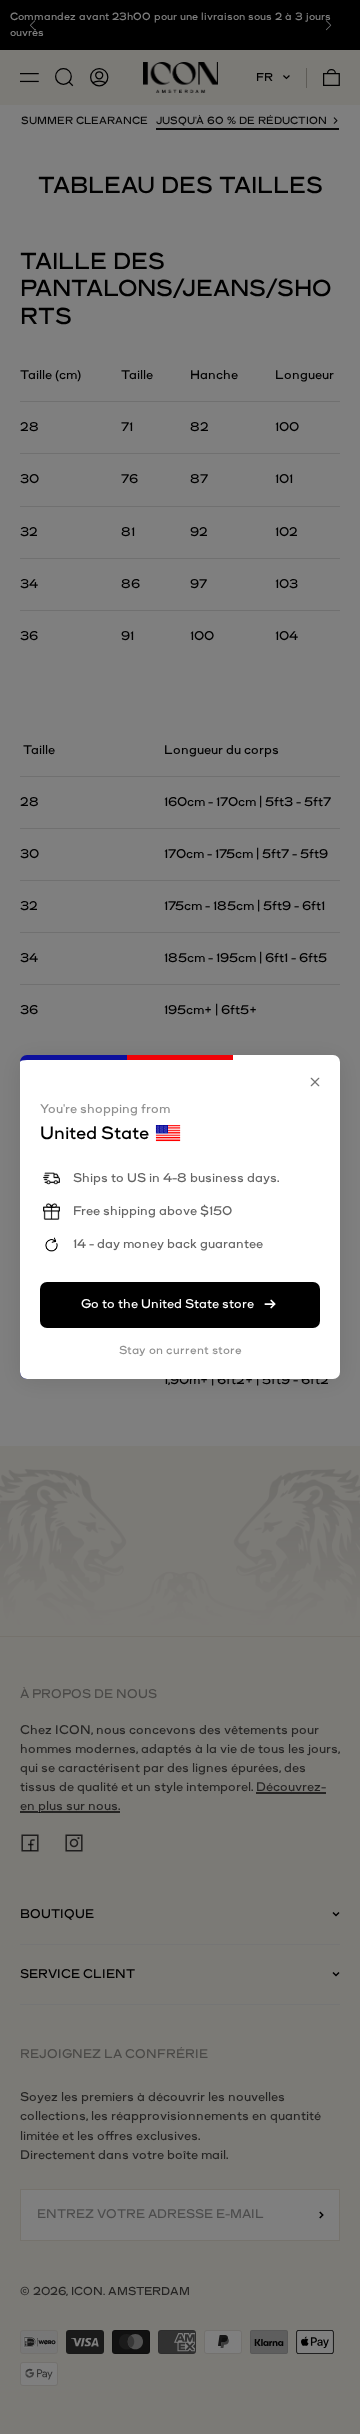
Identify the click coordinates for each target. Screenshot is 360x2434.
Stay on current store (180, 1350)
